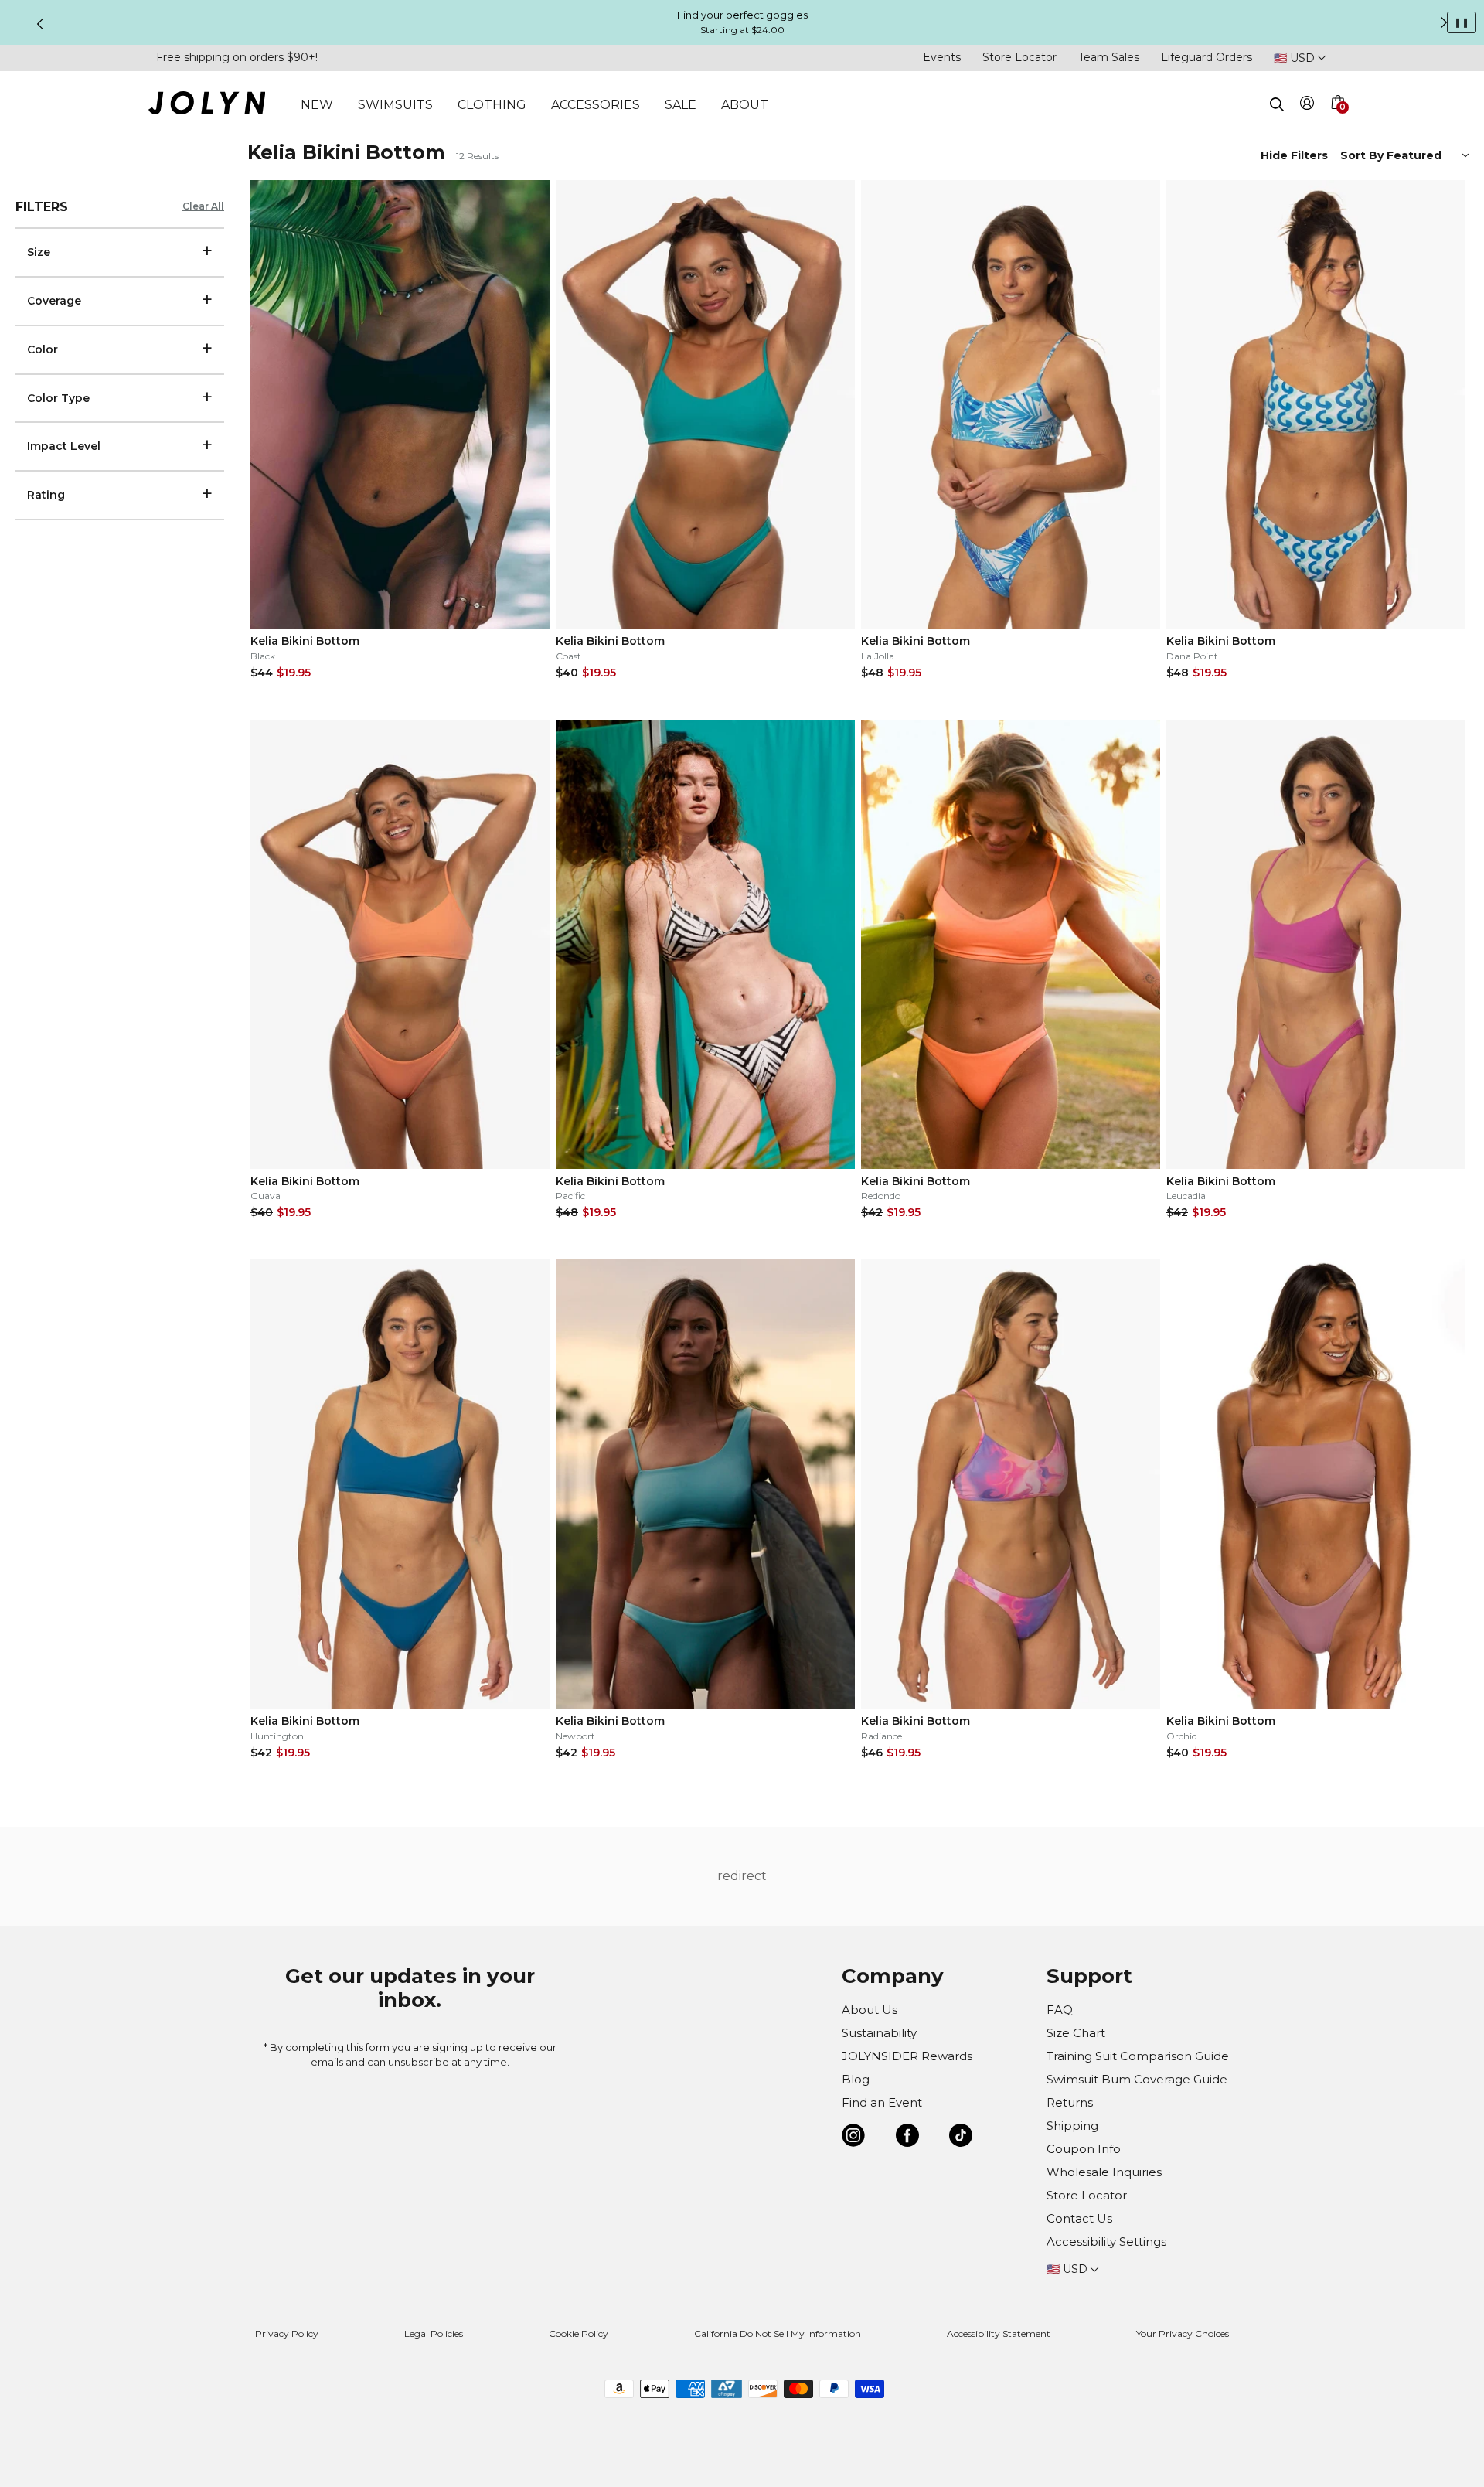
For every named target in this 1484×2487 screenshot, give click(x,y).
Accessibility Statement (999, 2334)
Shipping (1072, 2126)
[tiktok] (961, 2138)
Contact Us (1079, 2218)
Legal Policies (434, 2334)
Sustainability (879, 2033)
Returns (1070, 2102)
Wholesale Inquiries (1104, 2172)
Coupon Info (1084, 2149)
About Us (870, 2010)
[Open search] (1277, 104)
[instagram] (853, 2138)
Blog (856, 2079)
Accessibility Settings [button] (1106, 2242)
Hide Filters (1294, 155)
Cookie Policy (579, 2334)
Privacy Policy (287, 2334)
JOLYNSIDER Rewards (907, 2056)
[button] (1337, 121)
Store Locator (1019, 57)
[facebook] (907, 2138)
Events (942, 57)
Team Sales (1109, 57)
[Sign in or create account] (1307, 106)
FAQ (1060, 2010)
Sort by (1363, 155)
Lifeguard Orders (1207, 57)
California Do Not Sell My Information (778, 2334)
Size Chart (1076, 2033)
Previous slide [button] (40, 24)
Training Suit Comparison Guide (1138, 2056)
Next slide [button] (1444, 22)
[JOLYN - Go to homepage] (207, 106)
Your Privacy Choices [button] (1183, 2334)
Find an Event (882, 2102)
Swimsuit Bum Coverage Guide (1137, 2079)
